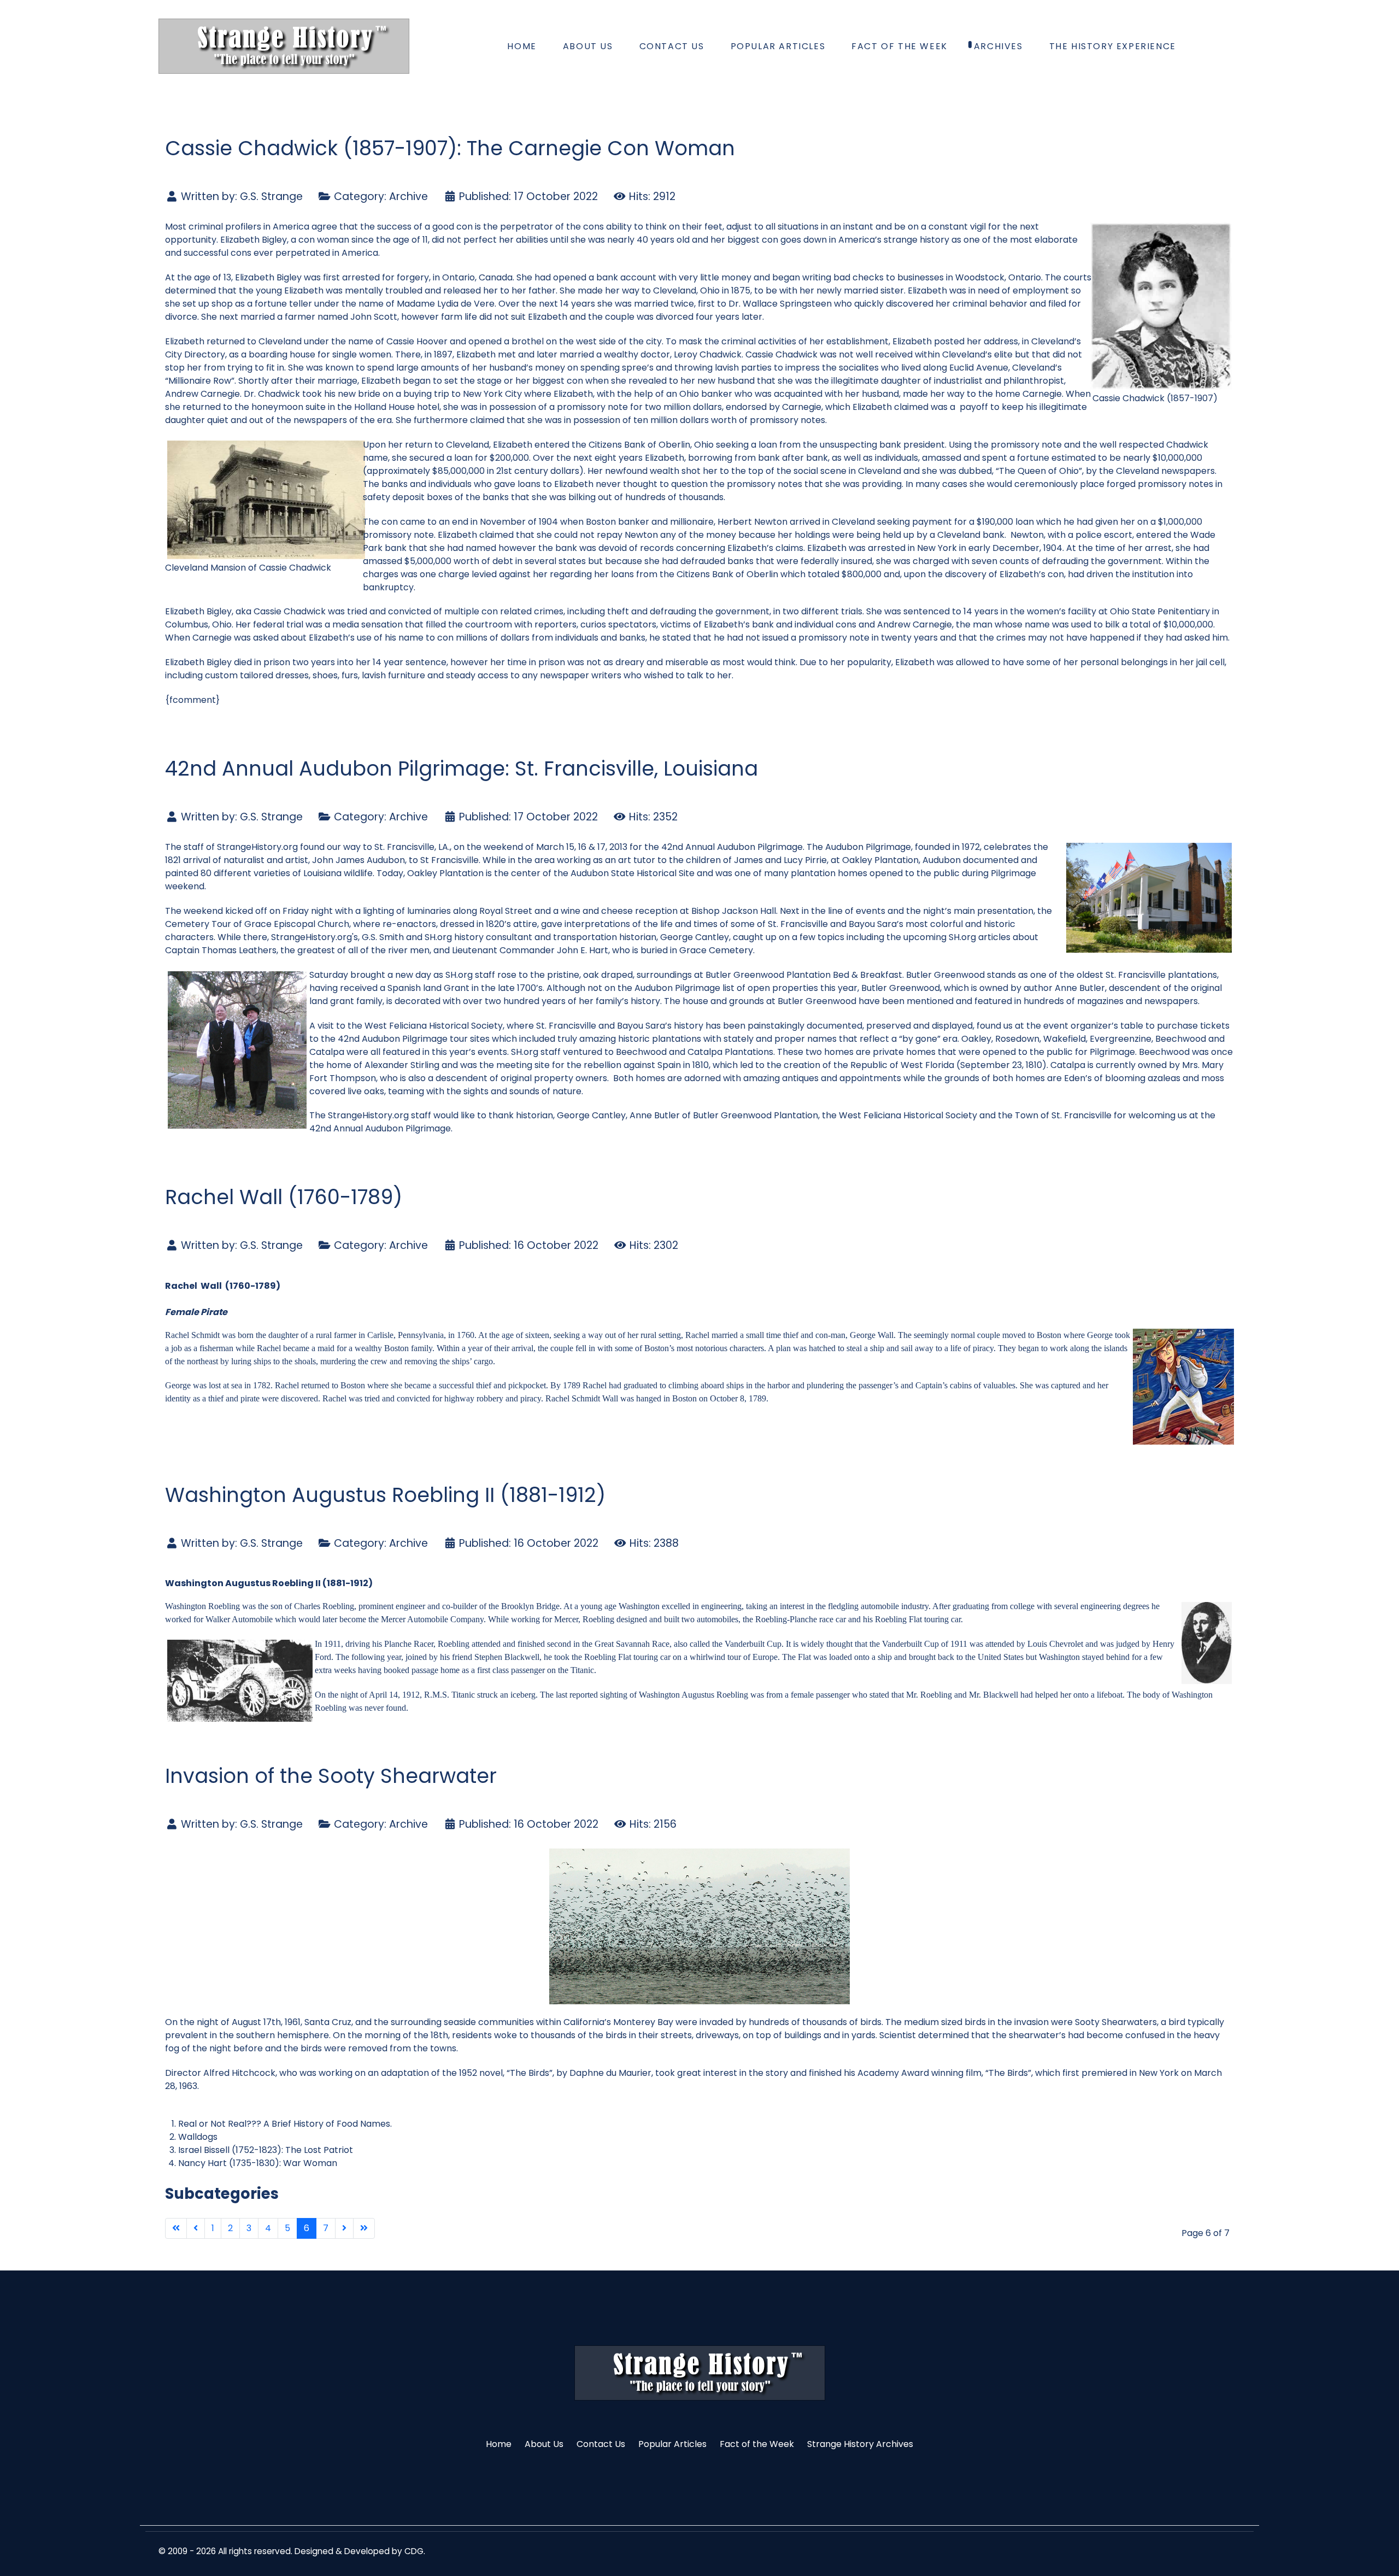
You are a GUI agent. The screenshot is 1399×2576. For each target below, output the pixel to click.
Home (499, 2444)
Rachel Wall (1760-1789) (284, 1197)
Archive (408, 196)
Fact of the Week (757, 2444)
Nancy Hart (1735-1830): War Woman (258, 2163)
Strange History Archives (860, 2444)
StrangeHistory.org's (315, 937)
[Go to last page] (364, 2228)
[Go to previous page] (196, 2228)
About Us (544, 2444)
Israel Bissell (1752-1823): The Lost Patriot (266, 2150)
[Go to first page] (176, 2228)
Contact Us (601, 2444)
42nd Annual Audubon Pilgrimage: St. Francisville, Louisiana (462, 768)
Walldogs (198, 2137)
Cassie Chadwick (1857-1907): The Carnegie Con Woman (450, 148)
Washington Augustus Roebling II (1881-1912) (385, 1495)
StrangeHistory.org (257, 847)
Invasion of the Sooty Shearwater (331, 1776)
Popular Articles (672, 2444)
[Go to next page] (344, 2228)
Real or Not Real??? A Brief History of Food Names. (285, 2124)
